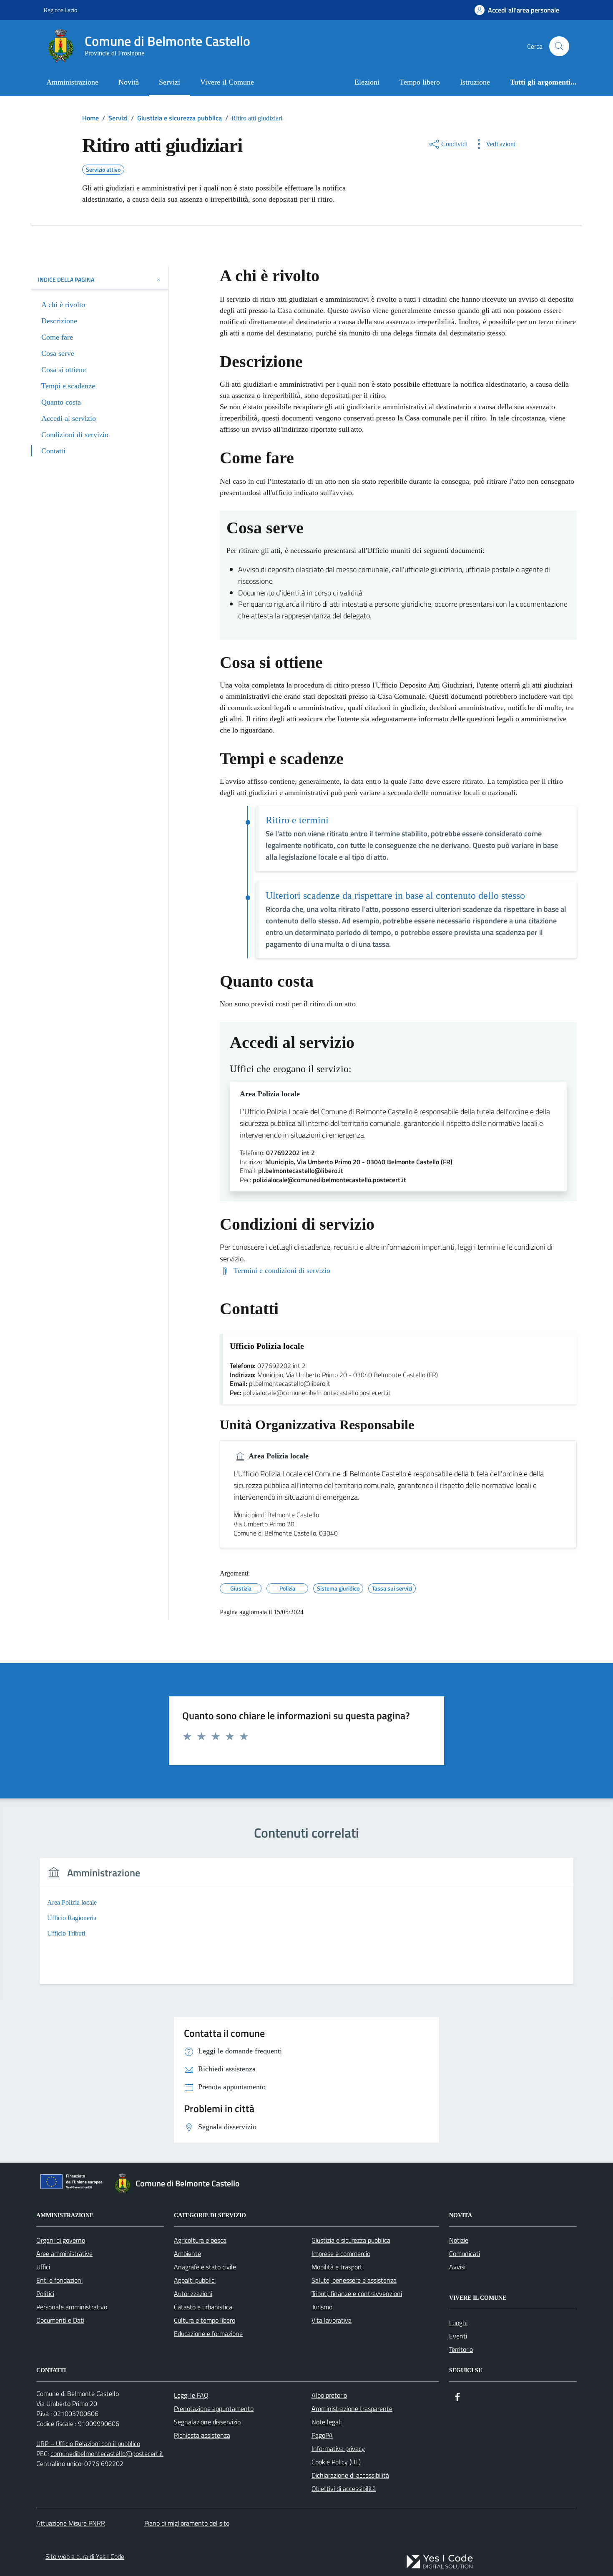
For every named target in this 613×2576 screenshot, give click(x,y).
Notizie (459, 2240)
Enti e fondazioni (59, 2280)
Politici (45, 2293)
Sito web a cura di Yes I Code (85, 2556)
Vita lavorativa (332, 2320)
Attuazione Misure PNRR (71, 2523)
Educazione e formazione (208, 2333)
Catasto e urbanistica (203, 2307)
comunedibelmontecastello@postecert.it (107, 2453)
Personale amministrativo (72, 2307)
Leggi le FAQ (191, 2395)
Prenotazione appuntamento (214, 2408)
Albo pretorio (329, 2395)
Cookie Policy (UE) (336, 2462)
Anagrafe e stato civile (205, 2267)
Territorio (461, 2349)
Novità (129, 82)
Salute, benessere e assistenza (354, 2280)
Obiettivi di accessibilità (344, 2488)
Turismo (322, 2307)
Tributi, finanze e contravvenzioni (357, 2293)
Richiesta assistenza (202, 2435)
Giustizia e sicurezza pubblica (351, 2240)
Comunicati (465, 2253)
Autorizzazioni (193, 2293)
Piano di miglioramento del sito (187, 2523)
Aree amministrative (64, 2253)
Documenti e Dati (60, 2320)
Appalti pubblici (195, 2280)
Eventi (458, 2336)
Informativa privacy (338, 2448)
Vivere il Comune (227, 82)
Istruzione (475, 82)
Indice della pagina (66, 279)
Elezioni (367, 82)
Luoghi (458, 2323)
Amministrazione (72, 82)
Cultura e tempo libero (205, 2320)
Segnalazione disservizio (207, 2422)
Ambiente (187, 2253)
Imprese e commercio (341, 2253)
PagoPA (322, 2435)
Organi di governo (61, 2240)
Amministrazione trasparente (352, 2408)
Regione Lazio (60, 10)
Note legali (327, 2422)
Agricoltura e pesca (200, 2240)
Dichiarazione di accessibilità (350, 2475)
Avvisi (457, 2267)
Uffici (43, 2267)
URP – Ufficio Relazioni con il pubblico (88, 2443)
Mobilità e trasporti (338, 2267)
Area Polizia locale (270, 1094)
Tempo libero (420, 82)
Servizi (170, 82)
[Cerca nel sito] (559, 46)
